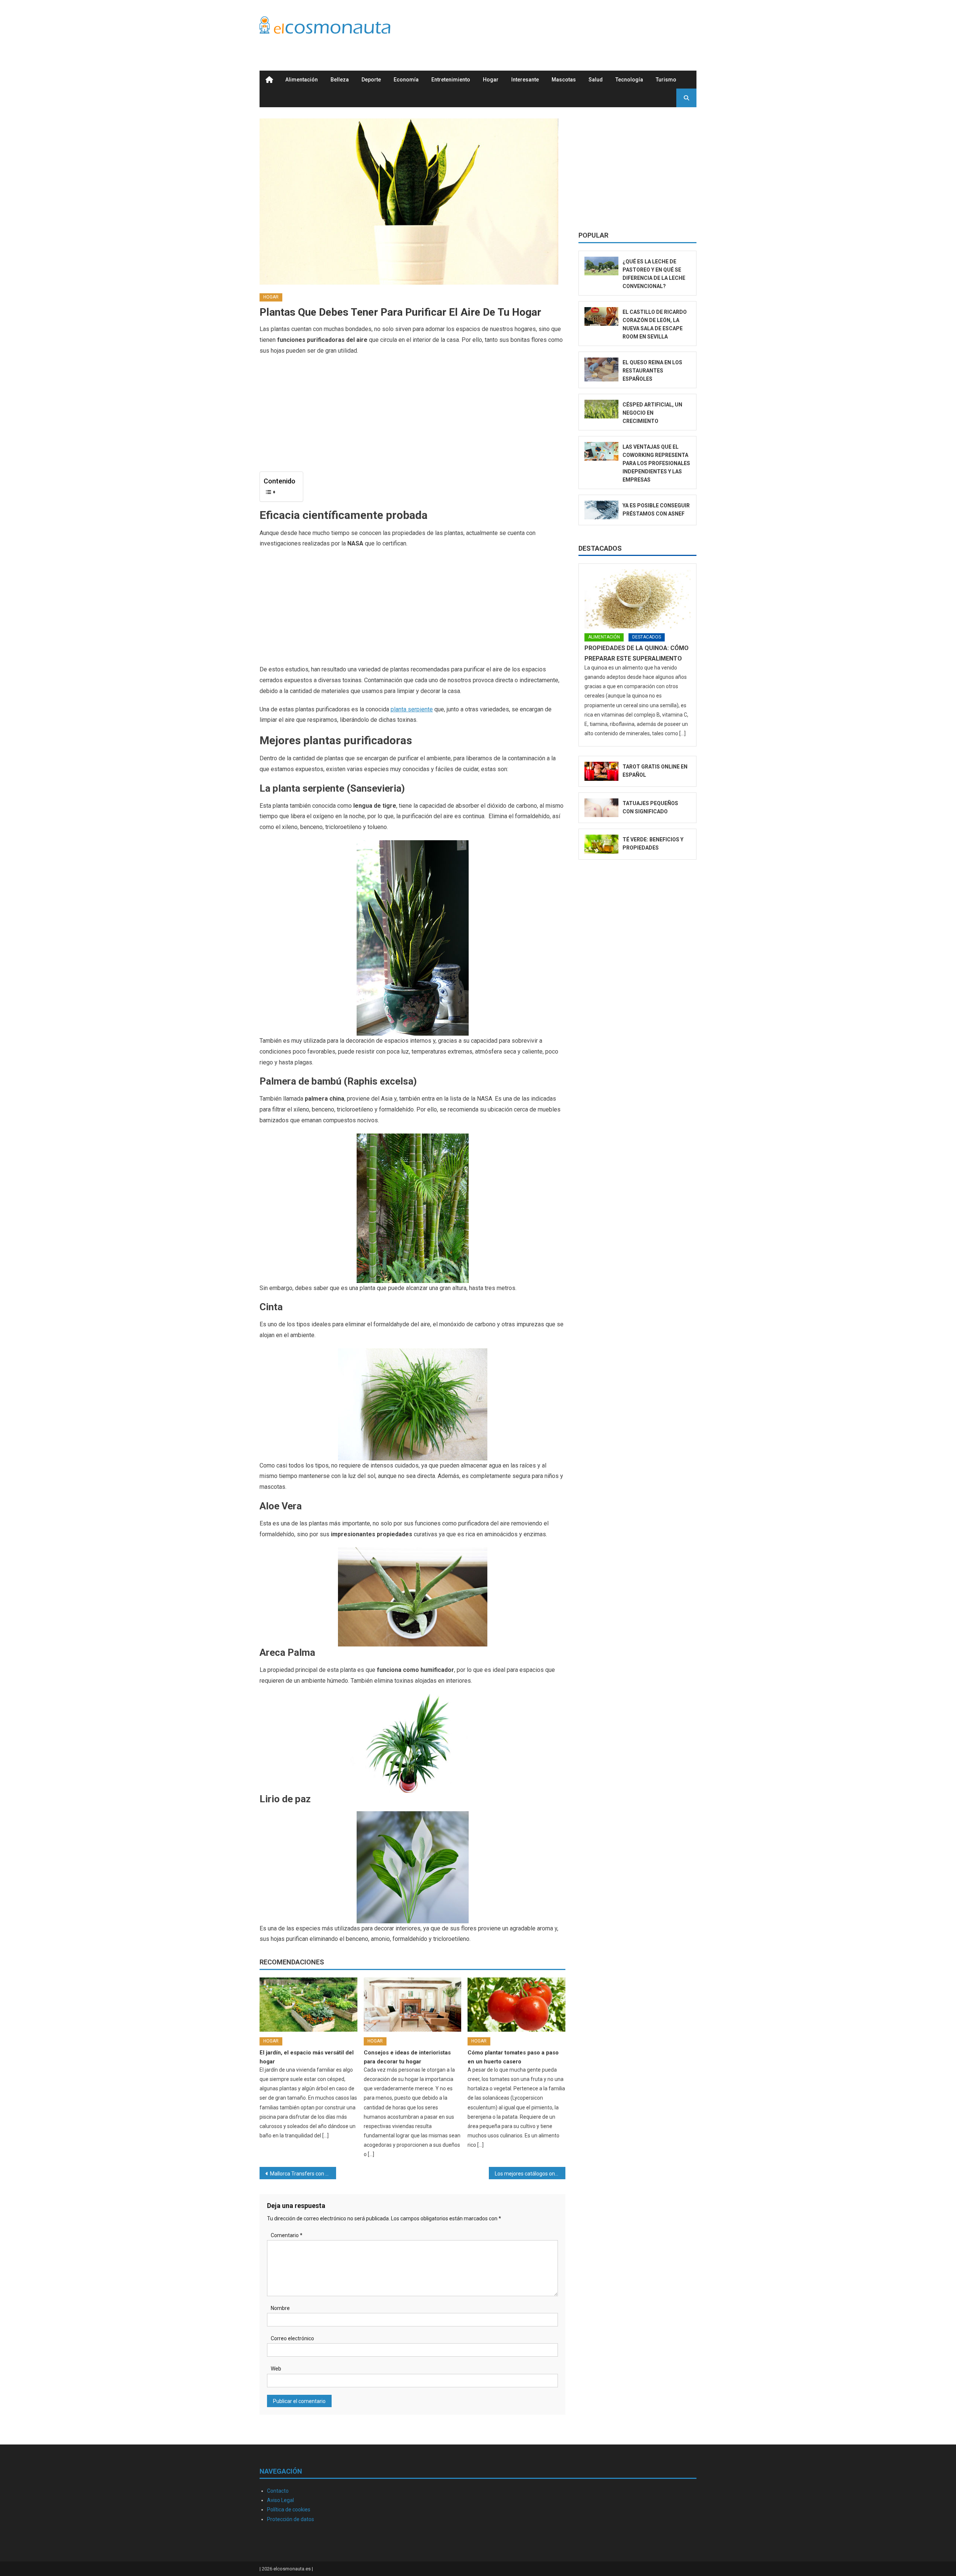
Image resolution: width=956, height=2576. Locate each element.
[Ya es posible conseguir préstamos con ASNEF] (601, 510)
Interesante (525, 80)
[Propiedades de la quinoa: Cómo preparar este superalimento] (637, 599)
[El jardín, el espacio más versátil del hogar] (308, 2005)
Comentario (287, 2235)
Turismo (666, 80)
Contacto (278, 2491)
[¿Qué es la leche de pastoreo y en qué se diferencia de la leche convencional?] (601, 266)
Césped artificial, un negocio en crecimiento (652, 413)
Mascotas (564, 80)
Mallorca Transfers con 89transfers (303, 2174)
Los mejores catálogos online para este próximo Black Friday (530, 2174)
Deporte (371, 80)
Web (276, 2369)
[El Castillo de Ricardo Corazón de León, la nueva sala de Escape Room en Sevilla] (601, 317)
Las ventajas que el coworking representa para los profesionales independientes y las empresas (656, 463)
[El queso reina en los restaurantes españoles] (601, 370)
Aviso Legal (280, 2500)
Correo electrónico (292, 2338)
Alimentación (302, 80)
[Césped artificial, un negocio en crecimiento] (601, 409)
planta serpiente (412, 709)
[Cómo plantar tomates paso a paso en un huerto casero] (516, 2005)
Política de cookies (289, 2509)
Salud (596, 80)
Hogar (491, 80)
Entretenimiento (451, 80)
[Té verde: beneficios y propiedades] (601, 844)
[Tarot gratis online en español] (601, 771)
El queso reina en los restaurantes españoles (652, 371)
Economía (406, 80)
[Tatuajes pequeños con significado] (601, 808)
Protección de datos (291, 2519)
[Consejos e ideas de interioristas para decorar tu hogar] (413, 2005)
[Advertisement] (561, 27)
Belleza (340, 80)
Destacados (600, 548)
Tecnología (629, 80)
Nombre (280, 2308)
